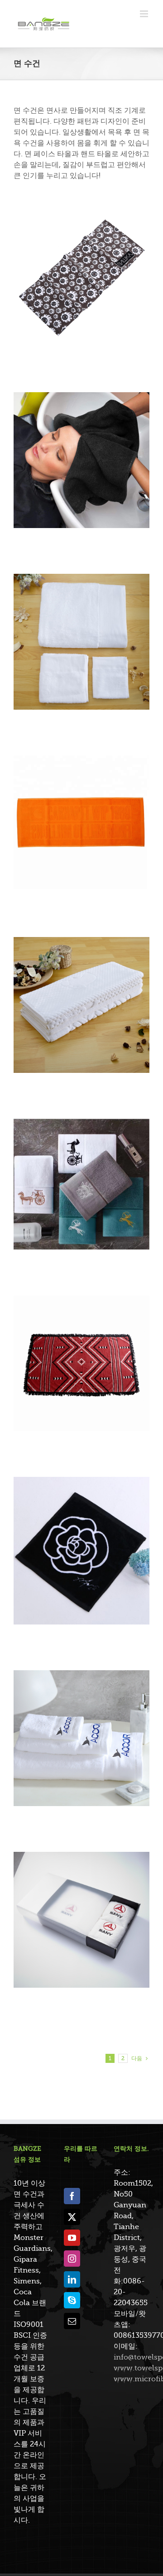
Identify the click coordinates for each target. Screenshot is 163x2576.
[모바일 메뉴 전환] (145, 14)
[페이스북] (72, 2196)
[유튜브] (72, 2238)
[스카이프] (72, 2300)
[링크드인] (72, 2279)
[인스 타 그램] (72, 2259)
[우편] (72, 2321)
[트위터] (72, 2217)
